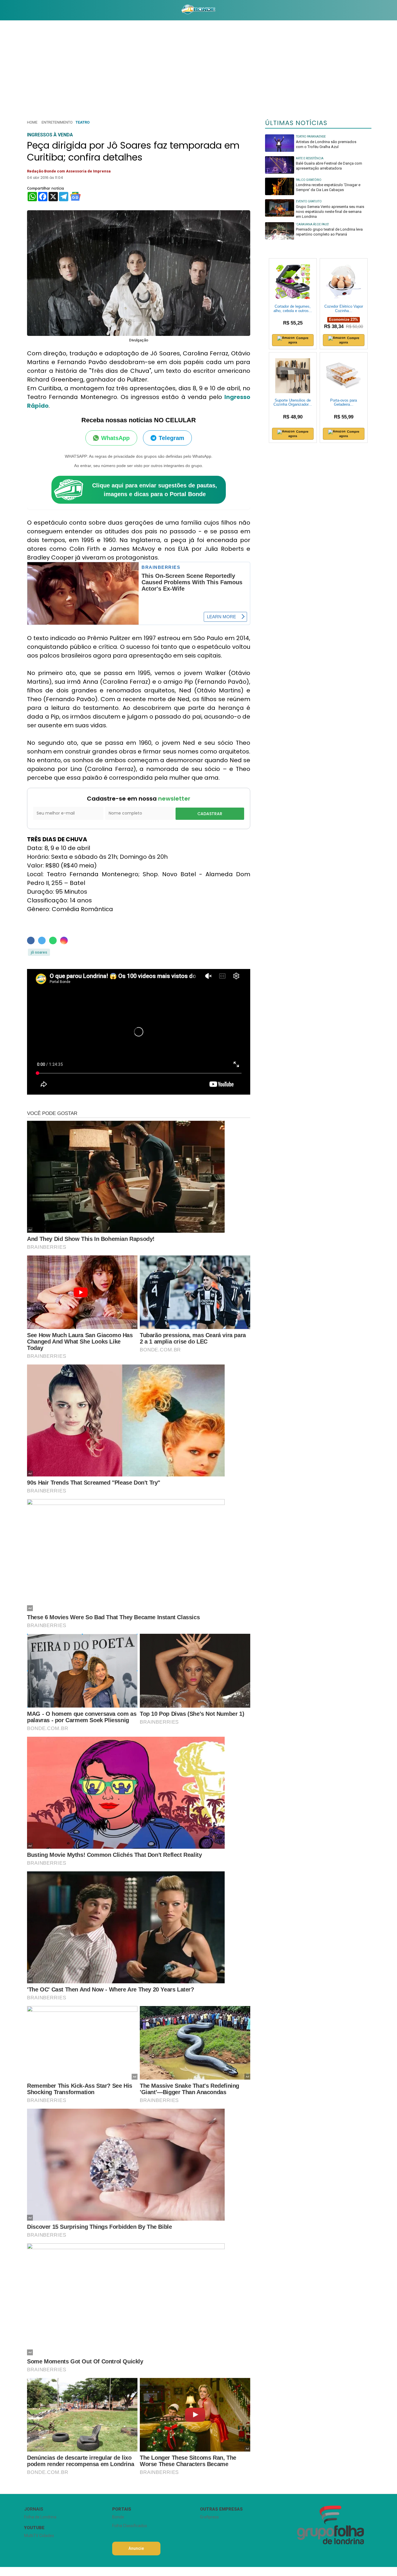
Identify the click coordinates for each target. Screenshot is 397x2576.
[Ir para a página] (198, 10)
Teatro (83, 122)
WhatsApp (115, 438)
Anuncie (136, 2548)
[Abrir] (20, 10)
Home (32, 122)
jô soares (39, 952)
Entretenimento (57, 122)
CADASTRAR (210, 814)
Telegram (171, 438)
